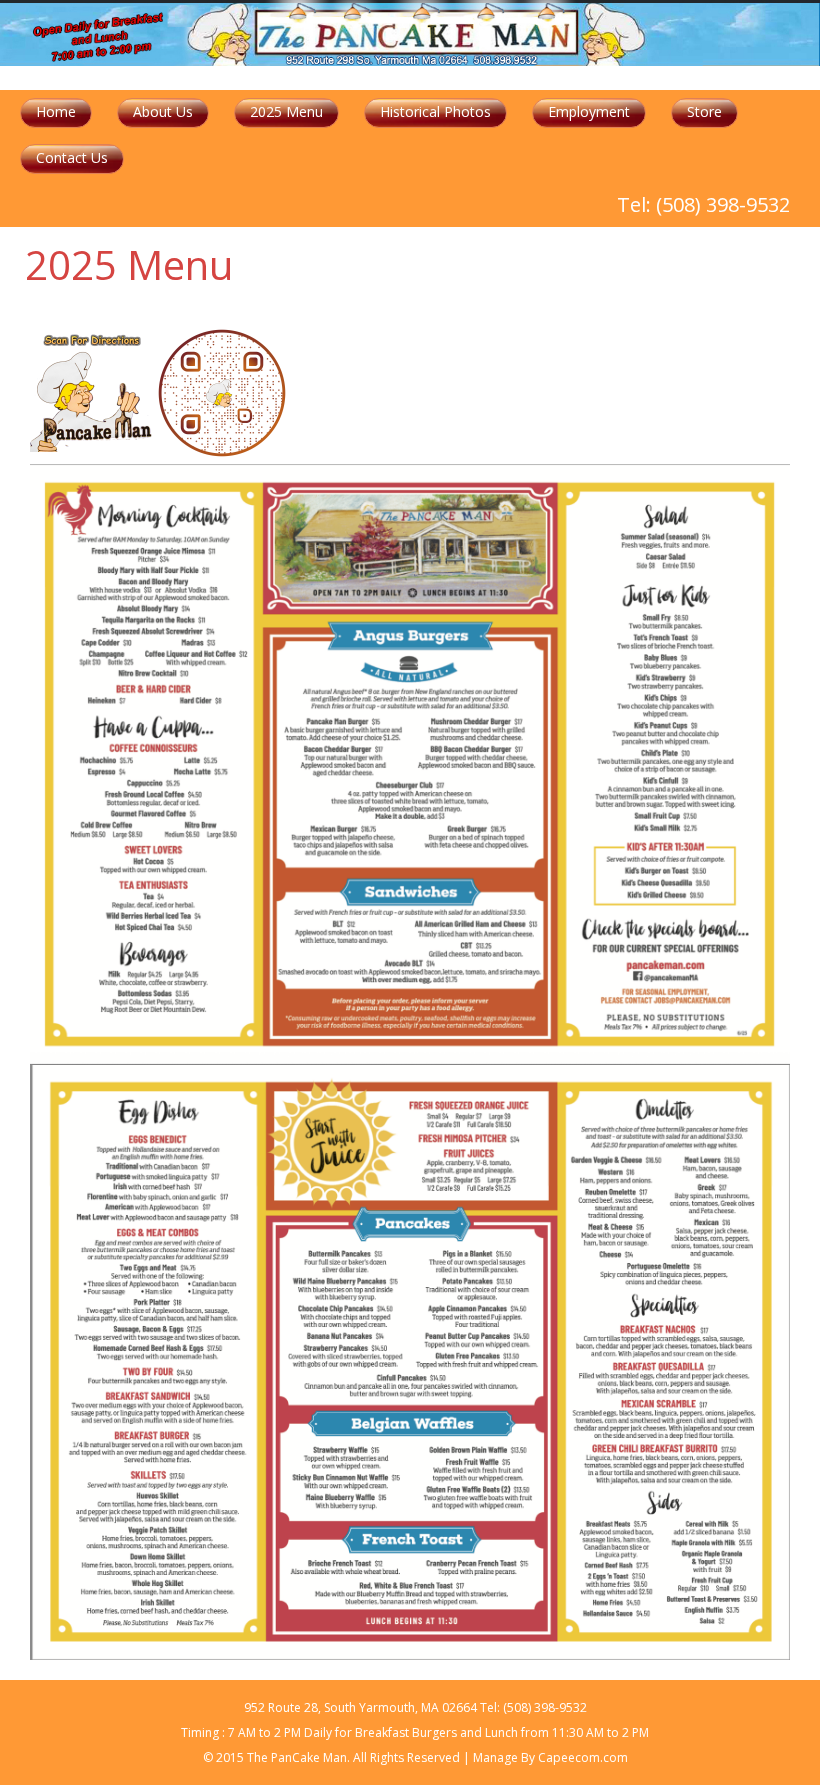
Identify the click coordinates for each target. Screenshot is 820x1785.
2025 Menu (286, 111)
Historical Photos (435, 111)
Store (704, 111)
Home (56, 111)
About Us (163, 111)
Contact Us (72, 157)
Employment (589, 111)
